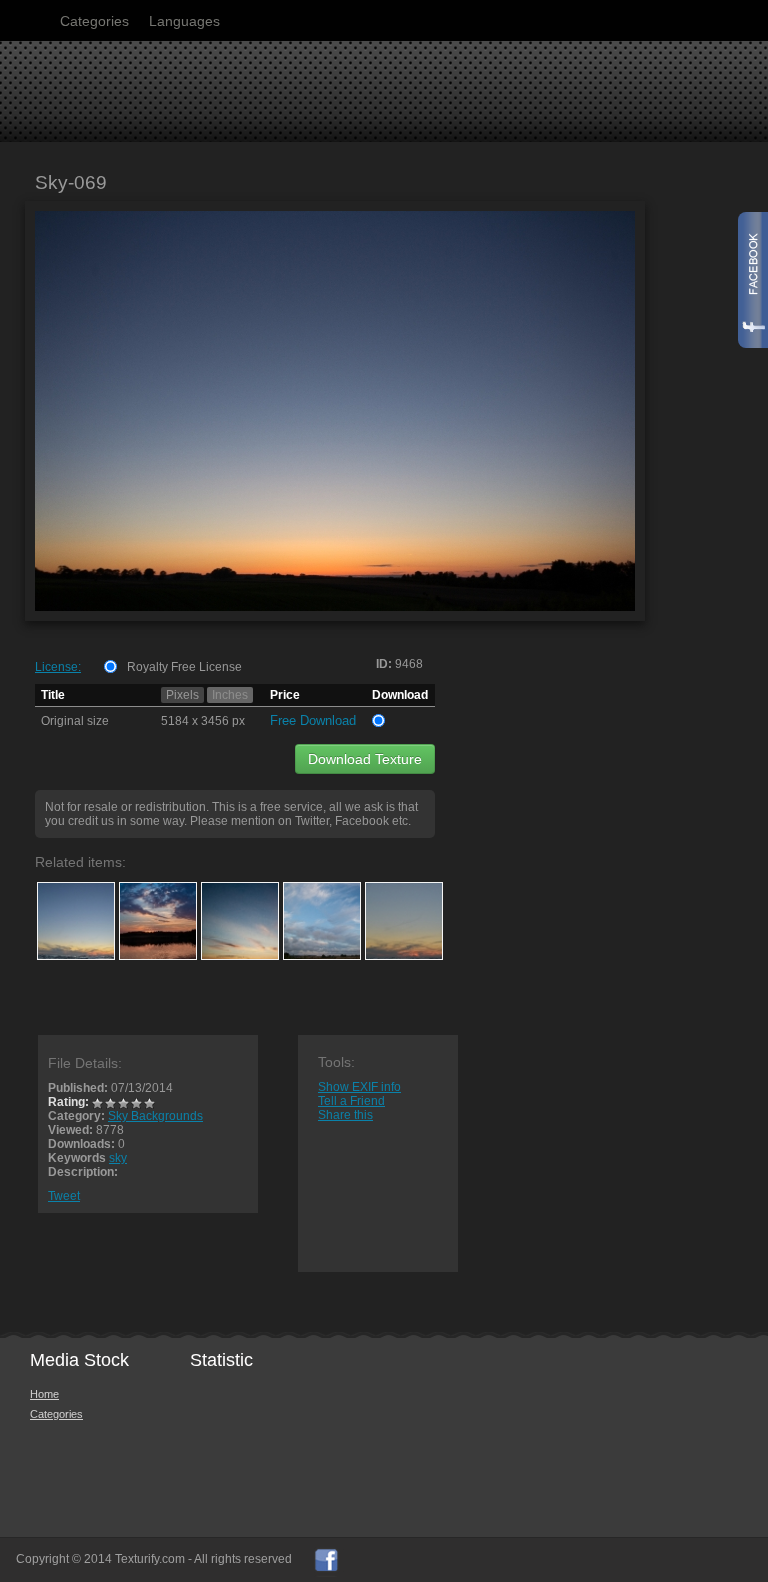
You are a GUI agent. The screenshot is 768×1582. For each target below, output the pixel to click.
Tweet (64, 1196)
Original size (75, 721)
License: (58, 667)
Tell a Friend (351, 1101)
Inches (230, 695)
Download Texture (365, 759)
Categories (94, 21)
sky (118, 1158)
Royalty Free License (184, 667)
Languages (184, 21)
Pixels (182, 695)
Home (44, 1394)
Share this (345, 1115)
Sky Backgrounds (155, 1116)
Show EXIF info (359, 1087)
